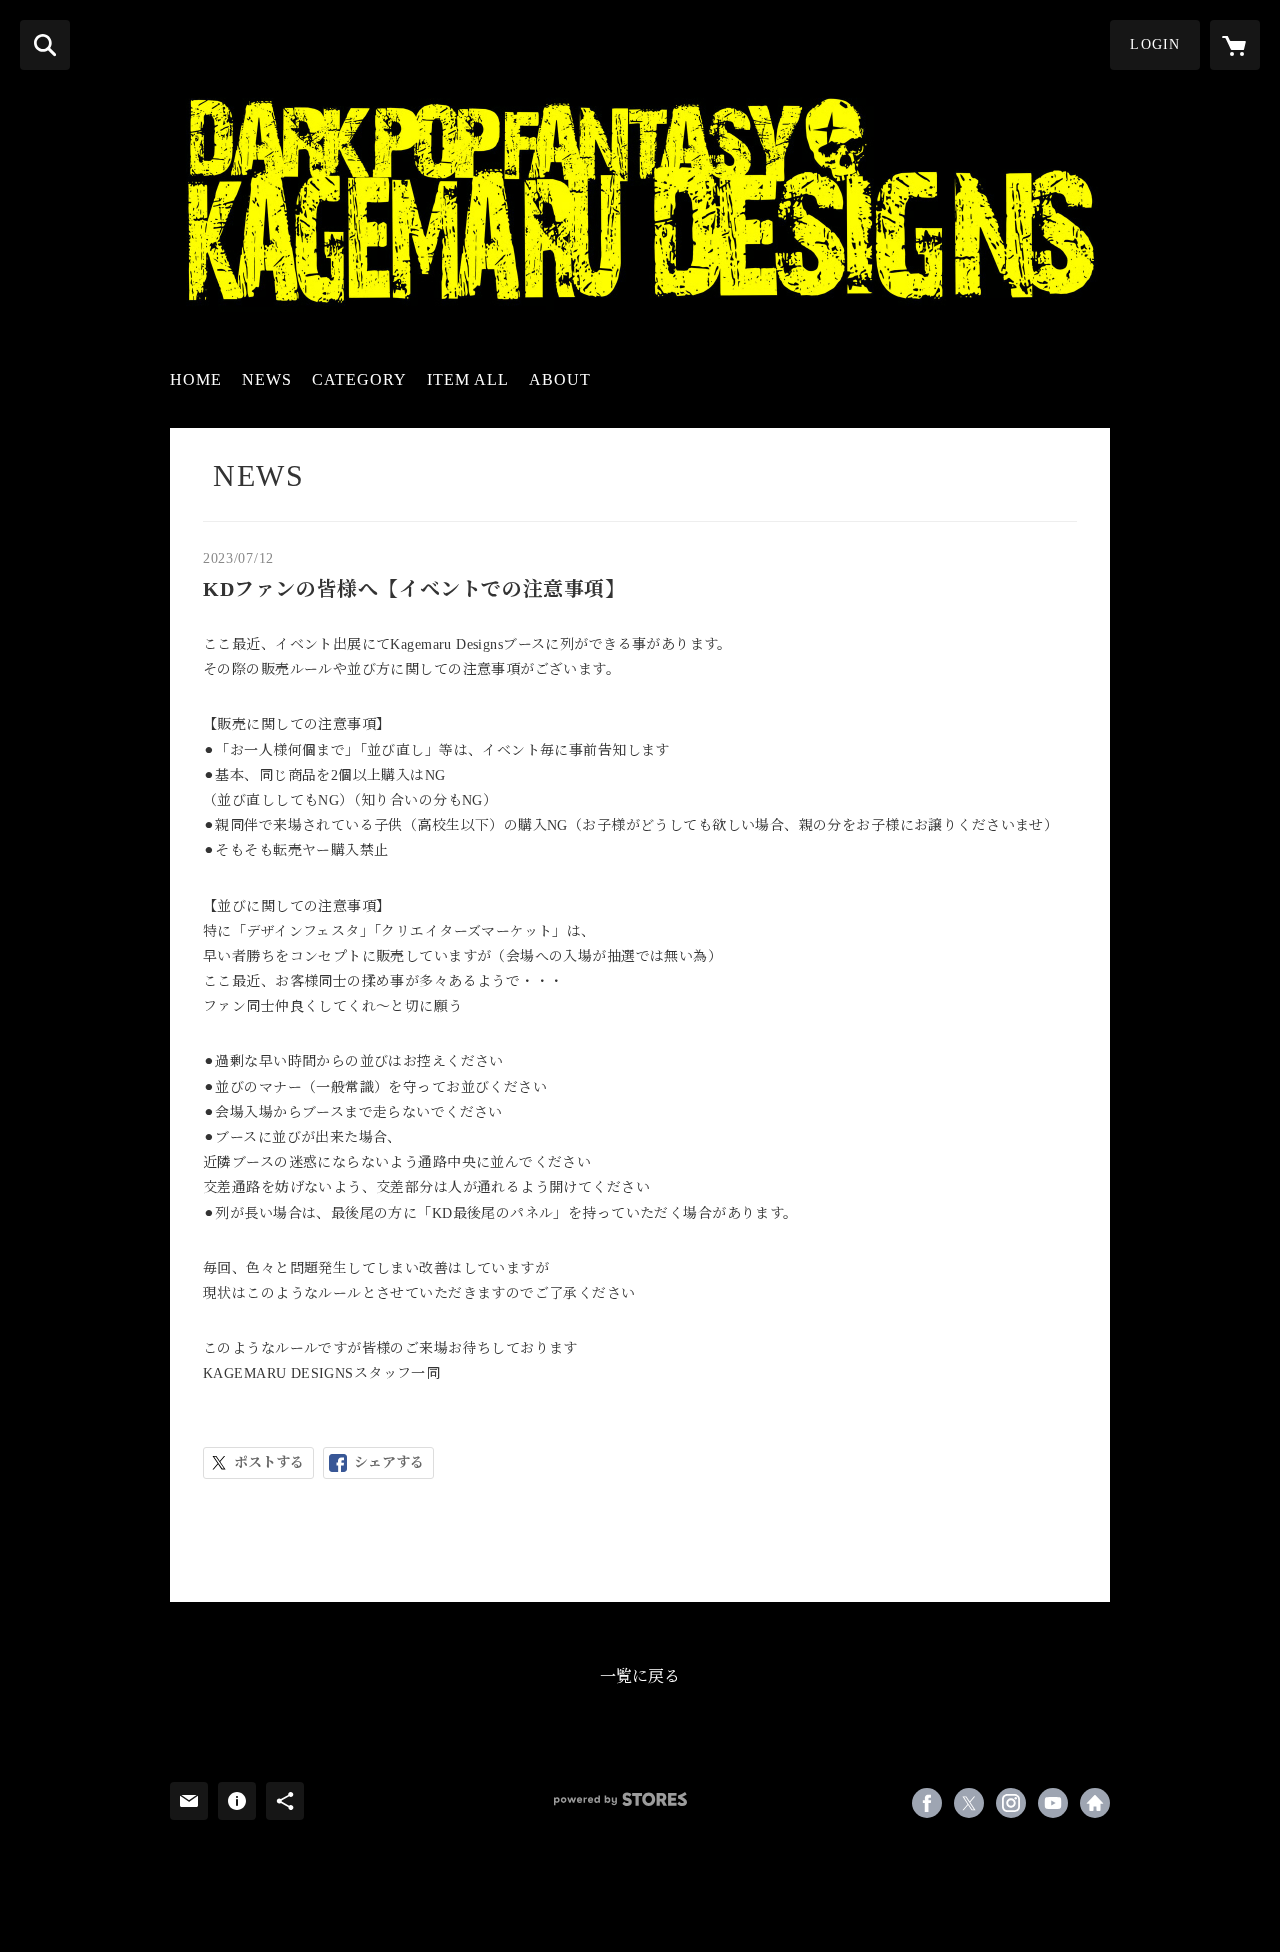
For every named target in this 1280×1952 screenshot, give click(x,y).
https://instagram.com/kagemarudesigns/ (1011, 1803)
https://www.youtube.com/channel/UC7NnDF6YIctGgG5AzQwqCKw (1053, 1803)
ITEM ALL (468, 379)
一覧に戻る (640, 1676)
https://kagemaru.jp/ (1095, 1803)
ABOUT (560, 379)
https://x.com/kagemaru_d (969, 1803)
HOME (196, 379)
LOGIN (1155, 44)
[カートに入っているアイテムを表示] (1235, 45)
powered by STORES (620, 1799)
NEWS (267, 379)
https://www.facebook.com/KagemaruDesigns (927, 1803)
